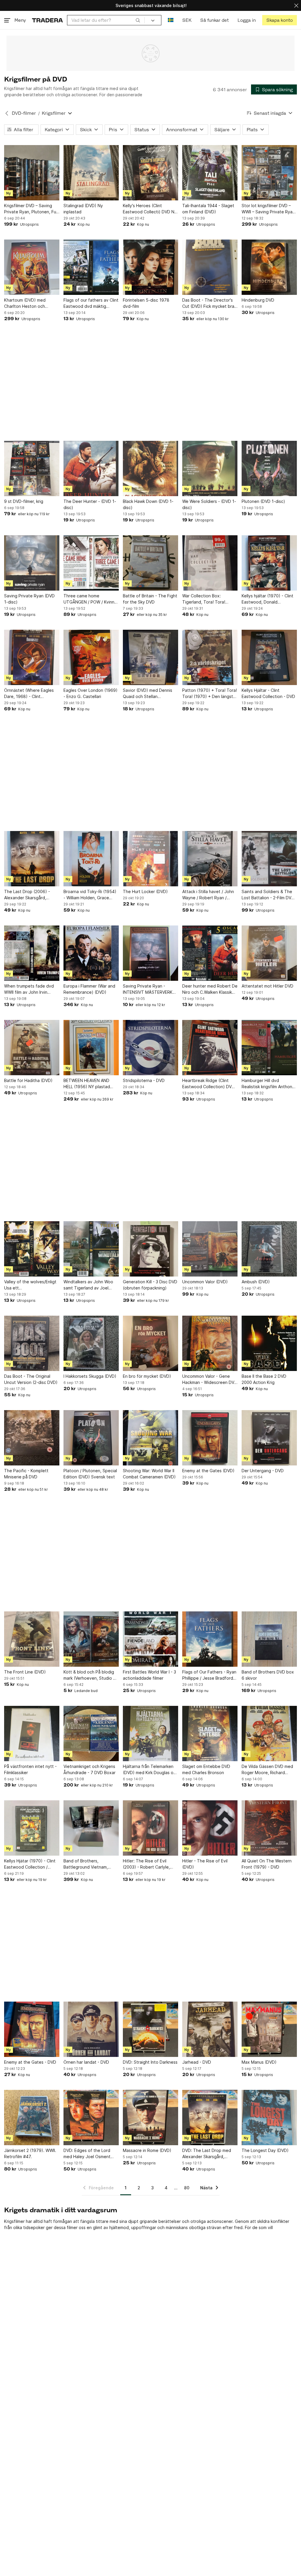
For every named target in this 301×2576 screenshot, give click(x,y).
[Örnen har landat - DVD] (91, 2029)
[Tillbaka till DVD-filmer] (7, 113)
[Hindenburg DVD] (269, 267)
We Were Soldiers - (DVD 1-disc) (209, 504)
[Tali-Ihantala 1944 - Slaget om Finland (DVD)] (210, 173)
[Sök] (138, 20)
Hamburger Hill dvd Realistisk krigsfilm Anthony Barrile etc (268, 1084)
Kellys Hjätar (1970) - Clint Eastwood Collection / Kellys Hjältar (30, 1864)
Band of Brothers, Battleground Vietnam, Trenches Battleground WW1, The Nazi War (86, 1864)
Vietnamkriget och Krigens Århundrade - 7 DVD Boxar (90, 1769)
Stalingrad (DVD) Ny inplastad (83, 209)
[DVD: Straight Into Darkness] (150, 2029)
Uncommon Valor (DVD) (205, 1282)
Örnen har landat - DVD (86, 2062)
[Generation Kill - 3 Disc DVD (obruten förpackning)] (150, 1249)
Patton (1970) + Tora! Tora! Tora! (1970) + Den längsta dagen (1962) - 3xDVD (210, 694)
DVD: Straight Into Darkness (150, 2062)
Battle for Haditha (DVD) (28, 1080)
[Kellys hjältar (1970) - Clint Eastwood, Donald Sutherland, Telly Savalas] (269, 563)
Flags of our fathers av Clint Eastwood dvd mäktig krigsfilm (91, 303)
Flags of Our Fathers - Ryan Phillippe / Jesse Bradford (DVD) (209, 1675)
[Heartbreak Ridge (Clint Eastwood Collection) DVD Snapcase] (210, 1048)
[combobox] (106, 20)
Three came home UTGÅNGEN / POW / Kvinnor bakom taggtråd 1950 (91, 599)
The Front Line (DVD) (25, 1672)
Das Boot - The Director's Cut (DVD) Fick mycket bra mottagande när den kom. (208, 303)
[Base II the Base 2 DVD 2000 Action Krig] (269, 1343)
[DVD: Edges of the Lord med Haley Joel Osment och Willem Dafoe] (91, 2118)
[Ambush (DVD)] (269, 1249)
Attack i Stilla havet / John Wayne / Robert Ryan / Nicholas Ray (208, 895)
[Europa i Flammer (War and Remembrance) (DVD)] (91, 953)
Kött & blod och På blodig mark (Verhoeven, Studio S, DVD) (90, 1675)
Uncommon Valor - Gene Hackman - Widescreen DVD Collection (210, 1380)
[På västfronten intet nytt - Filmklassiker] (32, 1734)
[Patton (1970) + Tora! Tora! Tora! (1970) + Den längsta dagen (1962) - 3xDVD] (210, 657)
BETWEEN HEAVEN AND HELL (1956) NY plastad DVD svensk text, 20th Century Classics (87, 1084)
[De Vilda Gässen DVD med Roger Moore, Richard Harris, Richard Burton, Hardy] (269, 1734)
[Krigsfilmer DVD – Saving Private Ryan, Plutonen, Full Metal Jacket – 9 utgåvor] (32, 173)
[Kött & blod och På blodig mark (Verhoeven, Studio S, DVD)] (91, 1639)
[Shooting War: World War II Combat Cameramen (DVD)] (150, 1438)
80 (187, 2188)
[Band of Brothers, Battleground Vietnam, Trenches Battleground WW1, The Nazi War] (91, 1828)
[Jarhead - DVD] (210, 2029)
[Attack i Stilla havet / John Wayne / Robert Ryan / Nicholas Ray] (210, 859)
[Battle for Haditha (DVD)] (32, 1048)
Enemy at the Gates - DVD (30, 2062)
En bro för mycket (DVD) (147, 1376)
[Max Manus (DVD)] (269, 2029)
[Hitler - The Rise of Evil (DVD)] (210, 1828)
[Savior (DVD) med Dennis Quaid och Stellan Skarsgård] (150, 657)
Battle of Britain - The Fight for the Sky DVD (150, 599)
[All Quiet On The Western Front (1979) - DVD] (269, 1828)
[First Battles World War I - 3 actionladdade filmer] (150, 1639)
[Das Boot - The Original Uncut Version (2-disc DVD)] (32, 1343)
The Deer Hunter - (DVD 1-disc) (90, 504)
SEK (187, 20)
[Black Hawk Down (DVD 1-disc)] (150, 468)
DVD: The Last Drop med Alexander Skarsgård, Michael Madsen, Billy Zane (209, 2154)
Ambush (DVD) (256, 1282)
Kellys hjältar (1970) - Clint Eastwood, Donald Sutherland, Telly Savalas (267, 599)
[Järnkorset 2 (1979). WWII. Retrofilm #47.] (32, 2118)
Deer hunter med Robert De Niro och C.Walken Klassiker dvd (210, 989)
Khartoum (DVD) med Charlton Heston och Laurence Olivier (25, 303)
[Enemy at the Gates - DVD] (32, 2029)
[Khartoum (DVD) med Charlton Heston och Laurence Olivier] (32, 267)
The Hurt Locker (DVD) (145, 891)
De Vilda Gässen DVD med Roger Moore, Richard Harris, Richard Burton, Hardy (267, 1770)
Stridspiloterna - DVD (144, 1080)
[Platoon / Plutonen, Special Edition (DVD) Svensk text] (91, 1438)
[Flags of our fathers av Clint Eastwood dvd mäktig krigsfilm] (91, 267)
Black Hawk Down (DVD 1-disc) (148, 504)
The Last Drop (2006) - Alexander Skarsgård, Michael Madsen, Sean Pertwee (27, 895)
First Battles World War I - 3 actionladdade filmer (149, 1675)
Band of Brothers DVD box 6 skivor (268, 1675)
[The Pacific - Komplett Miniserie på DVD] (32, 1438)
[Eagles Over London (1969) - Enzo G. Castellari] (91, 657)
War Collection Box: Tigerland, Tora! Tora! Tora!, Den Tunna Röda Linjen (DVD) (205, 599)
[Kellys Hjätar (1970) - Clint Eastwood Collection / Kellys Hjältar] (32, 1828)
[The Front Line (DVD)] (32, 1639)
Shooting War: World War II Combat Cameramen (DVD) (149, 1474)
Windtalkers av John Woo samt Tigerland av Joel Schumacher (88, 1285)
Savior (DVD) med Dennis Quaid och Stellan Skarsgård (148, 694)
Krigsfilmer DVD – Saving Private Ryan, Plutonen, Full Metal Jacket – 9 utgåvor (31, 209)
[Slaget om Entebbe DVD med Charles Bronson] (210, 1734)
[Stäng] (296, 5)
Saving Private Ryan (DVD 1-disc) (29, 599)
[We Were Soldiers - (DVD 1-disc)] (210, 468)
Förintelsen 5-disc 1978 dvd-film (146, 303)
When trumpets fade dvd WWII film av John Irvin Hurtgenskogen (29, 989)
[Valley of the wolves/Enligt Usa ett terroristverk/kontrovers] (32, 1249)
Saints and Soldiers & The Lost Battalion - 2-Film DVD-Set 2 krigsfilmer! (269, 895)
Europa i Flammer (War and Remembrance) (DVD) (89, 989)
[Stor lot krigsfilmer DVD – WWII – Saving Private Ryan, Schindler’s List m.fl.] (269, 173)
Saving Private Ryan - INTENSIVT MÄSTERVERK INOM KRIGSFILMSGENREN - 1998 (150, 989)
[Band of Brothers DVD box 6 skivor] (269, 1639)
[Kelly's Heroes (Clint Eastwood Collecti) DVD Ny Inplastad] (150, 173)
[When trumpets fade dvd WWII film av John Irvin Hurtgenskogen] (32, 953)
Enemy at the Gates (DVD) (208, 1471)
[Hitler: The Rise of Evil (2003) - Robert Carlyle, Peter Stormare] (150, 1828)
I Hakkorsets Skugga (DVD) (90, 1376)
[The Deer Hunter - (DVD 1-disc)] (91, 468)
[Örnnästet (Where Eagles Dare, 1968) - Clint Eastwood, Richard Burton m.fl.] (32, 657)
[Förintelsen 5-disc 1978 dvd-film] (150, 267)
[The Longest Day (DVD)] (269, 2118)
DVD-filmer (24, 113)
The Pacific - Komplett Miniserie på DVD (26, 1474)
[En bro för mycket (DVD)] (150, 1343)
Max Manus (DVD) (259, 2062)
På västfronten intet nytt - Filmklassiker (30, 1769)
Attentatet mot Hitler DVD (267, 986)
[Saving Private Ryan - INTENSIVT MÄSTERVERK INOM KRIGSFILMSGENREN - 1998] (150, 953)
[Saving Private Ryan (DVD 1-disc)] (32, 563)
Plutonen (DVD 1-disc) (263, 501)
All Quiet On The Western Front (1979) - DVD (267, 1864)
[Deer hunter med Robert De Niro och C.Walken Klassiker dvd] (210, 953)
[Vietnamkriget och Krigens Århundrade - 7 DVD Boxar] (91, 1734)
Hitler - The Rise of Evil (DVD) (205, 1864)
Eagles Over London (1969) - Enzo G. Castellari (91, 693)
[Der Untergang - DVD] (269, 1438)
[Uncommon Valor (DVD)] (210, 1249)
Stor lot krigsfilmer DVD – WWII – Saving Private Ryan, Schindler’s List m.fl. (269, 209)
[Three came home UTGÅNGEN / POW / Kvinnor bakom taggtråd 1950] (91, 563)
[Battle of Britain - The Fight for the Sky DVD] (150, 563)
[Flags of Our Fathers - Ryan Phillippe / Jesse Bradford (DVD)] (210, 1639)
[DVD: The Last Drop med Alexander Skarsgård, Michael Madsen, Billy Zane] (210, 2118)
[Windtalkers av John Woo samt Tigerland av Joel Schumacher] (91, 1249)
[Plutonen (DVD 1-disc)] (269, 468)
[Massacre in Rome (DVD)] (150, 2118)
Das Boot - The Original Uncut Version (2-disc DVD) (31, 1379)
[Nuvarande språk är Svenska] (171, 20)
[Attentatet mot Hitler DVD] (269, 953)
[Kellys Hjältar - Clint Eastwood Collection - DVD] (269, 657)
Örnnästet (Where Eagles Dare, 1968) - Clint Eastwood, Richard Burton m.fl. (30, 694)
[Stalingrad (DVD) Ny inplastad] (91, 173)
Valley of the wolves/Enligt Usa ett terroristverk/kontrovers (30, 1285)
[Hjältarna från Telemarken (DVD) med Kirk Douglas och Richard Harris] (150, 1734)
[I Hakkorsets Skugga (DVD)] (91, 1343)
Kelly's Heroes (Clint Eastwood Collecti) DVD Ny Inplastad (150, 209)
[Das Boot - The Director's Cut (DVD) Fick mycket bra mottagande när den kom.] (210, 267)
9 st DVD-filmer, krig (24, 501)
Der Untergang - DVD (263, 1471)
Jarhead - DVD (197, 2062)
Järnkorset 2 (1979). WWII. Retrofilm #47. (30, 2153)
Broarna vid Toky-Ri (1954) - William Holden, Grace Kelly (90, 895)
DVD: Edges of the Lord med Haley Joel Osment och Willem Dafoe (87, 2154)
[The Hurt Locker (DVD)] (150, 859)
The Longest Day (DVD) (265, 2150)
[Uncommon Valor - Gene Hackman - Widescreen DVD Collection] (210, 1343)
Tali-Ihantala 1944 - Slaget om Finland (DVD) (208, 209)
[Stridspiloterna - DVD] (150, 1048)
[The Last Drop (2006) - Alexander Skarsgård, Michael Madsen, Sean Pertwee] (32, 859)
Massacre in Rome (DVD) (147, 2150)
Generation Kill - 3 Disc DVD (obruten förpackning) (150, 1285)
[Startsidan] (47, 20)
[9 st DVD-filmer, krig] (32, 468)
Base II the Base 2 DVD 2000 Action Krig (264, 1379)
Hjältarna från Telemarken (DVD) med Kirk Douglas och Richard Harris (150, 1770)
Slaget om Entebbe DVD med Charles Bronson (206, 1769)
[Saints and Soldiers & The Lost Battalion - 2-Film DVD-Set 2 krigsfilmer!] (269, 859)
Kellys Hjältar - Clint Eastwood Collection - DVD (268, 693)
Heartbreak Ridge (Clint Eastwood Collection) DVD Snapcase (208, 1084)
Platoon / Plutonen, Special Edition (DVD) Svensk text (90, 1474)
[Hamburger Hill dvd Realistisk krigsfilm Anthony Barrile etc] (269, 1048)
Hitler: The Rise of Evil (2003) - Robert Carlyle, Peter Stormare (146, 1864)
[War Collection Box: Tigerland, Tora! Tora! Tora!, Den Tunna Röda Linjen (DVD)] (210, 563)
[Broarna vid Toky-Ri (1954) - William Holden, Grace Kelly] (91, 859)
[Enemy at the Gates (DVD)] (210, 1438)
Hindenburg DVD (258, 300)
